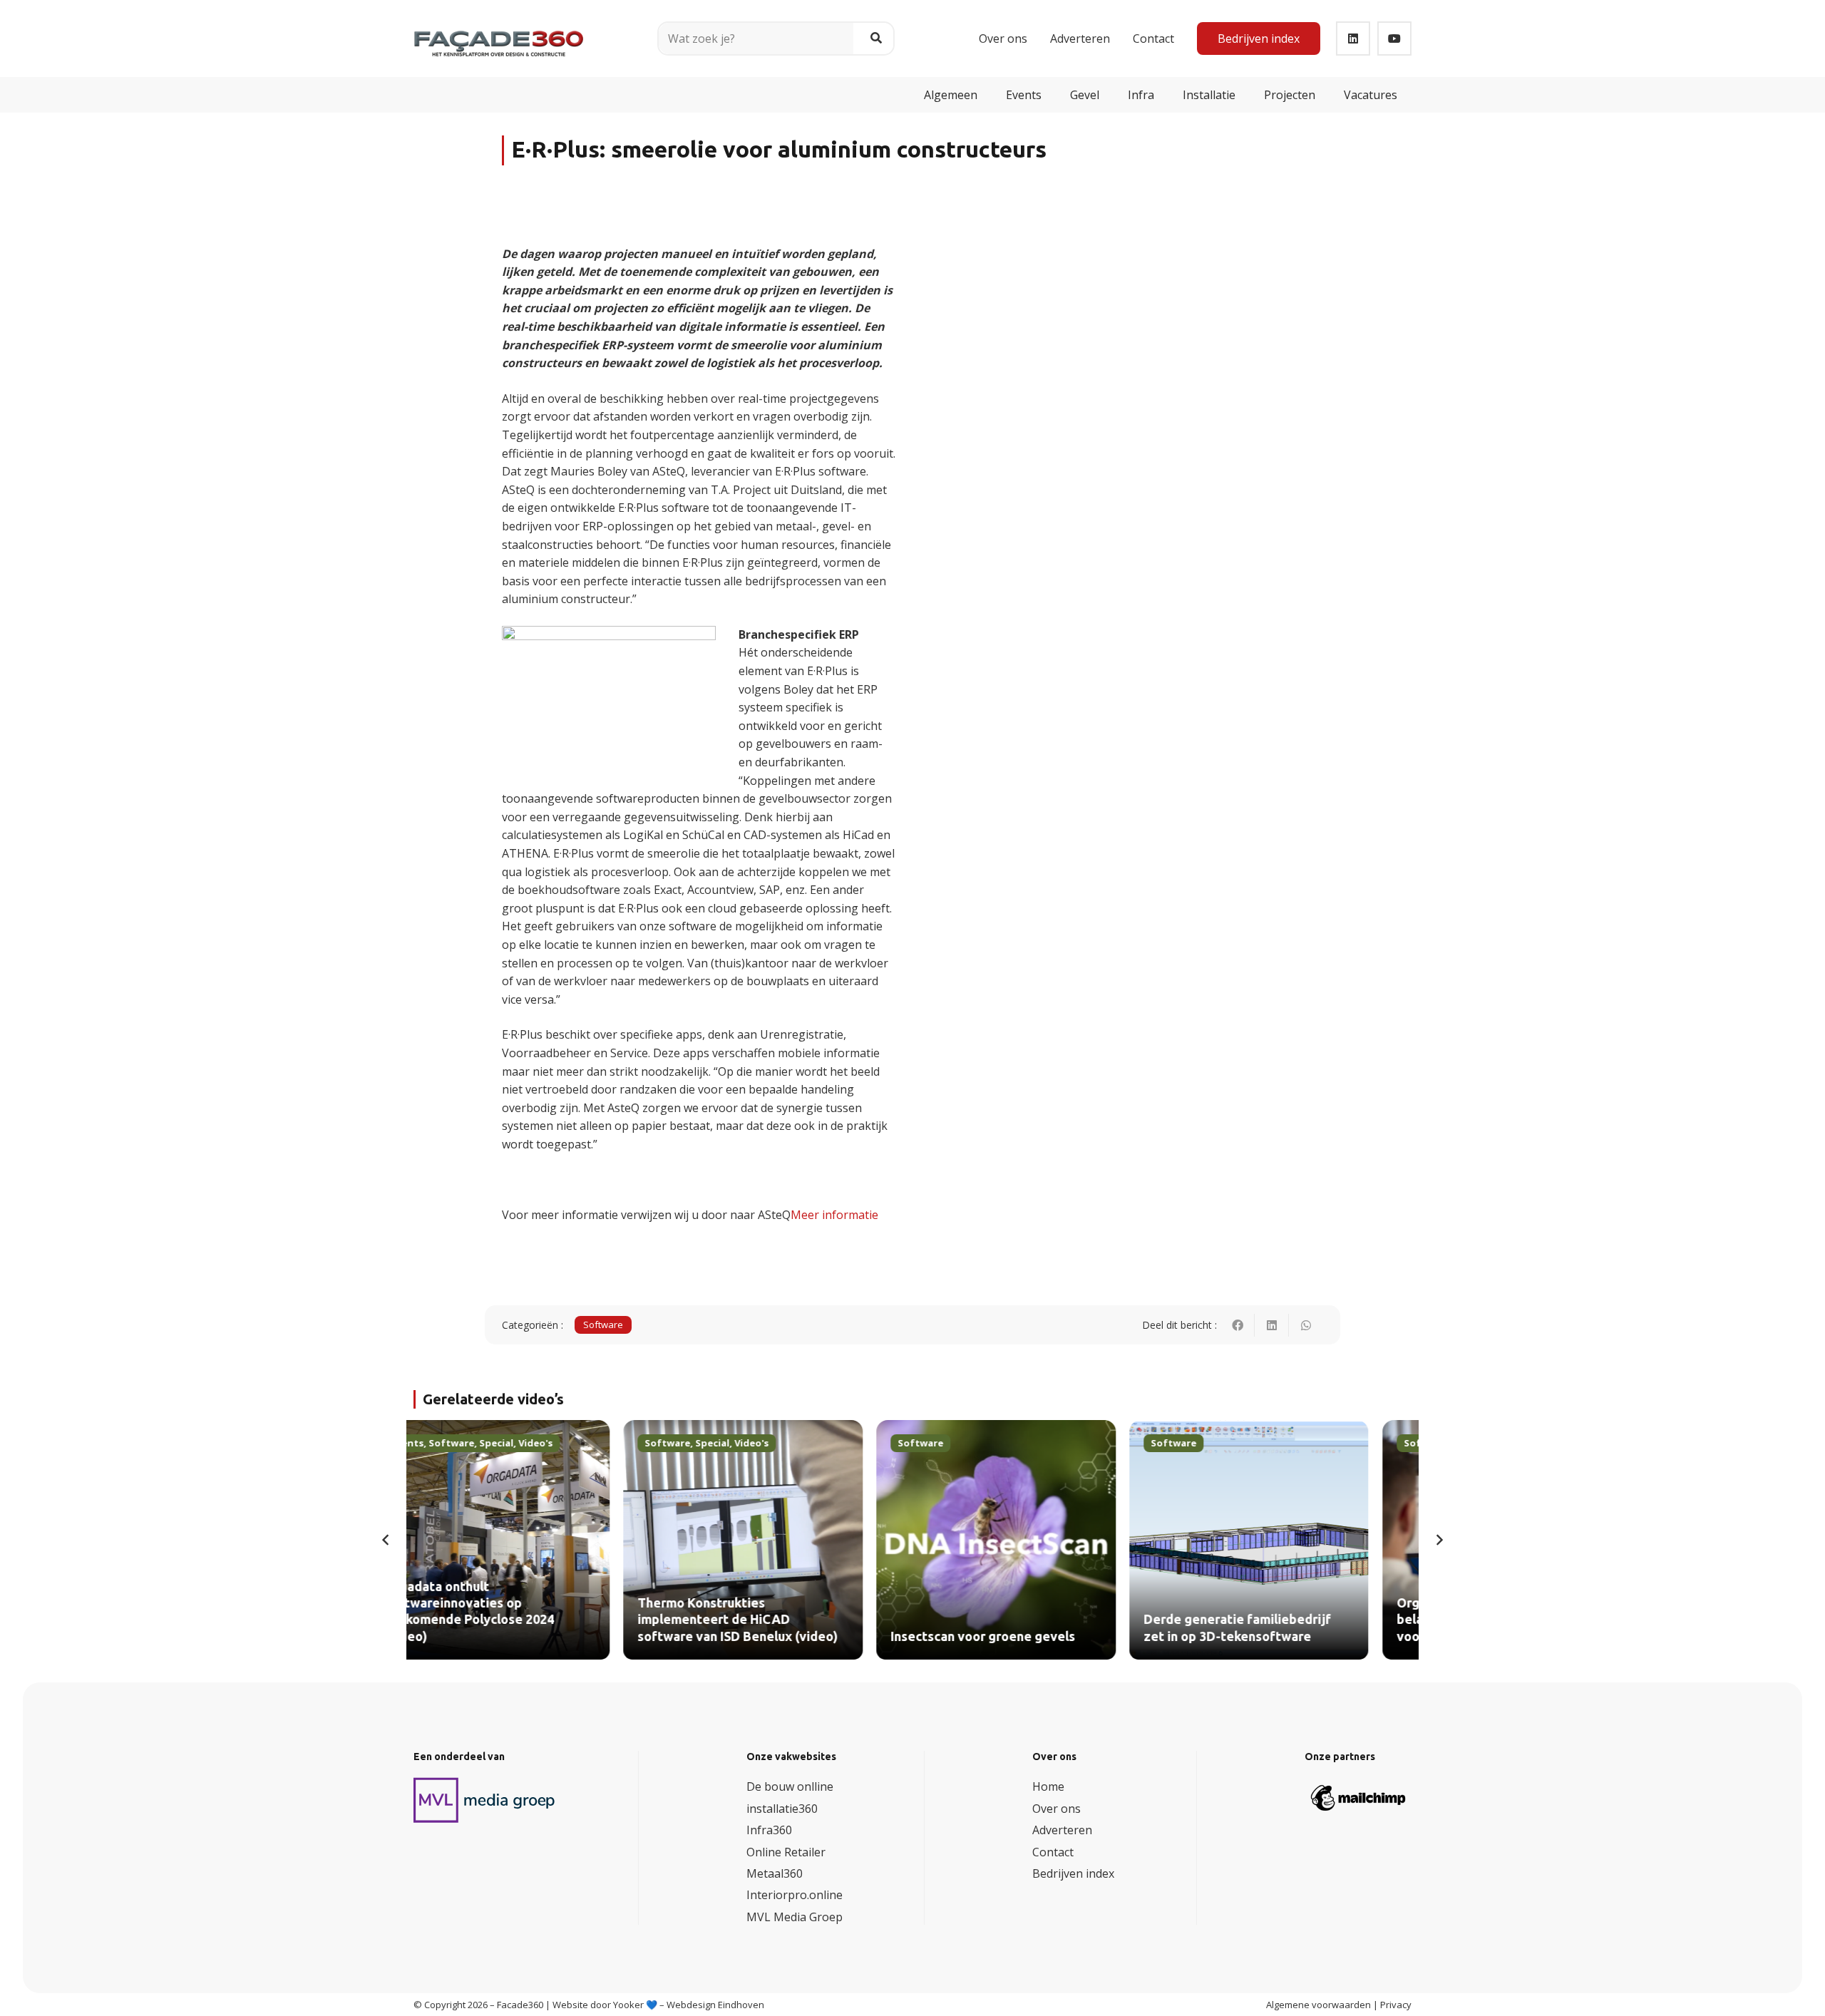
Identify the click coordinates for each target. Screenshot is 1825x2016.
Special (503, 1443)
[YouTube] (1394, 38)
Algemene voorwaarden (1318, 2005)
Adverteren (1062, 1830)
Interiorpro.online (795, 1895)
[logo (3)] (485, 1800)
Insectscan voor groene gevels (773, 1637)
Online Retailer (786, 1852)
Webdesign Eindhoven (715, 2005)
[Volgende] (1439, 1540)
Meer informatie (834, 1215)
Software (603, 1325)
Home (1048, 1786)
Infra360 (769, 1830)
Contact (1053, 1852)
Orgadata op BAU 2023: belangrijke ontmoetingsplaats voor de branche (1280, 1620)
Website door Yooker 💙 (605, 2005)
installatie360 (782, 1809)
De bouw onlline (790, 1786)
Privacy (1396, 2005)
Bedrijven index (1073, 1873)
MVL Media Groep (795, 1917)
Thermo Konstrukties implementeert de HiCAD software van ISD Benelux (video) (528, 1620)
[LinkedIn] (1353, 38)
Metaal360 (775, 1873)
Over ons (1057, 1809)
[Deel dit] (1238, 1325)
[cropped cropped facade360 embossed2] (499, 33)
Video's (542, 1443)
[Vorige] (386, 1540)
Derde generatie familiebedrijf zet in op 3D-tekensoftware (1028, 1628)
